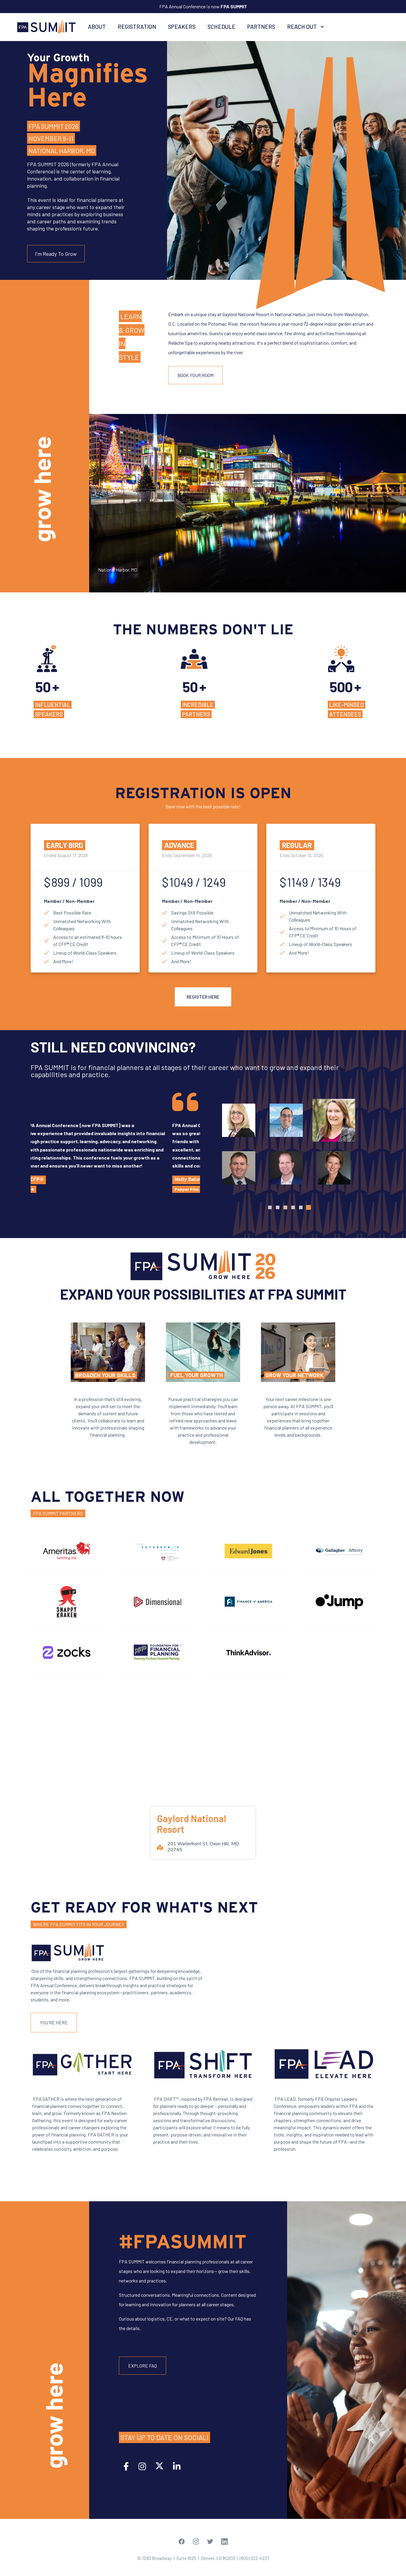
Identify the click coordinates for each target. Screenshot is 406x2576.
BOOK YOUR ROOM (195, 375)
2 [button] (278, 1207)
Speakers (182, 27)
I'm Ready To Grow (56, 254)
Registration (137, 27)
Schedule (221, 27)
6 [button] (309, 1207)
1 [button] (270, 1207)
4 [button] (293, 1207)
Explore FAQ (143, 2366)
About (97, 27)
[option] (115, 1143)
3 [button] (285, 1207)
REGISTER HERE (203, 997)
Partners (261, 27)
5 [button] (301, 1207)
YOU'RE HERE (54, 2022)
